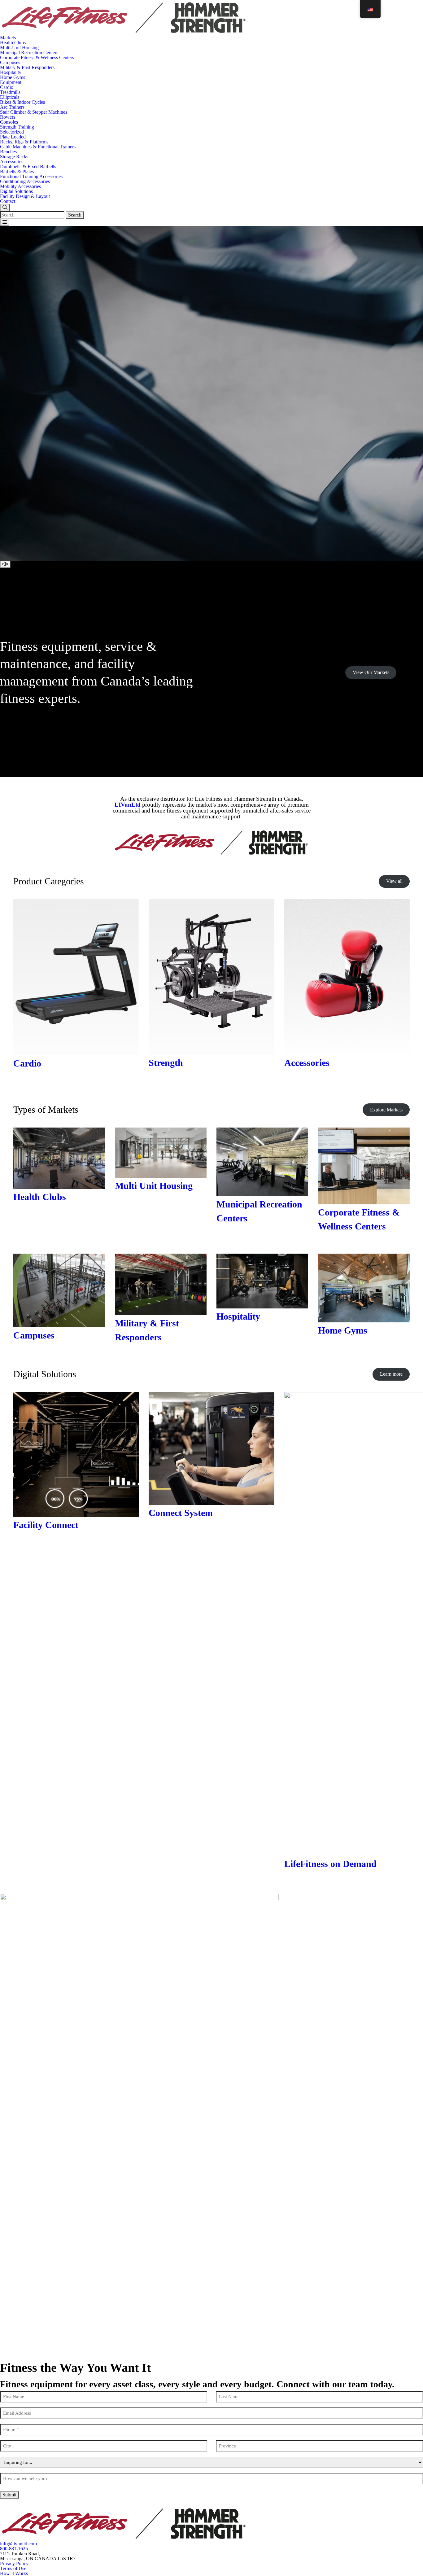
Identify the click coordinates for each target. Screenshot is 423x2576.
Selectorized (12, 132)
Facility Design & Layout (25, 196)
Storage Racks (14, 157)
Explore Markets (386, 1110)
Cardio (7, 87)
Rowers (8, 117)
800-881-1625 (14, 2549)
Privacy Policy (14, 2563)
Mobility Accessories (20, 186)
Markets (8, 38)
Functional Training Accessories (31, 176)
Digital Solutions (16, 191)
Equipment (11, 82)
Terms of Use (13, 2568)
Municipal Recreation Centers (29, 53)
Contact (8, 201)
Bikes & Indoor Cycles (22, 102)
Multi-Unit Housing (19, 48)
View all (394, 881)
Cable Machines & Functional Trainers (38, 147)
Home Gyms (13, 77)
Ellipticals (10, 97)
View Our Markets (371, 672)
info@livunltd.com (18, 2544)
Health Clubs (13, 43)
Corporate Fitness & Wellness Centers (37, 57)
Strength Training (17, 127)
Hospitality (11, 72)
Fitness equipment (49, 646)
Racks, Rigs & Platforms (24, 142)
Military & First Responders (27, 67)
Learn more (391, 1374)
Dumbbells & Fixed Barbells (28, 166)
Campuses (10, 62)
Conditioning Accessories (25, 181)
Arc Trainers (12, 107)
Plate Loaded (13, 137)
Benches (8, 152)
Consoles (9, 122)
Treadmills (10, 92)
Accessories (12, 162)
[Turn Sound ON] (5, 564)
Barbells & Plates (17, 171)
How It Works (14, 2573)
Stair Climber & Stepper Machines (34, 112)
